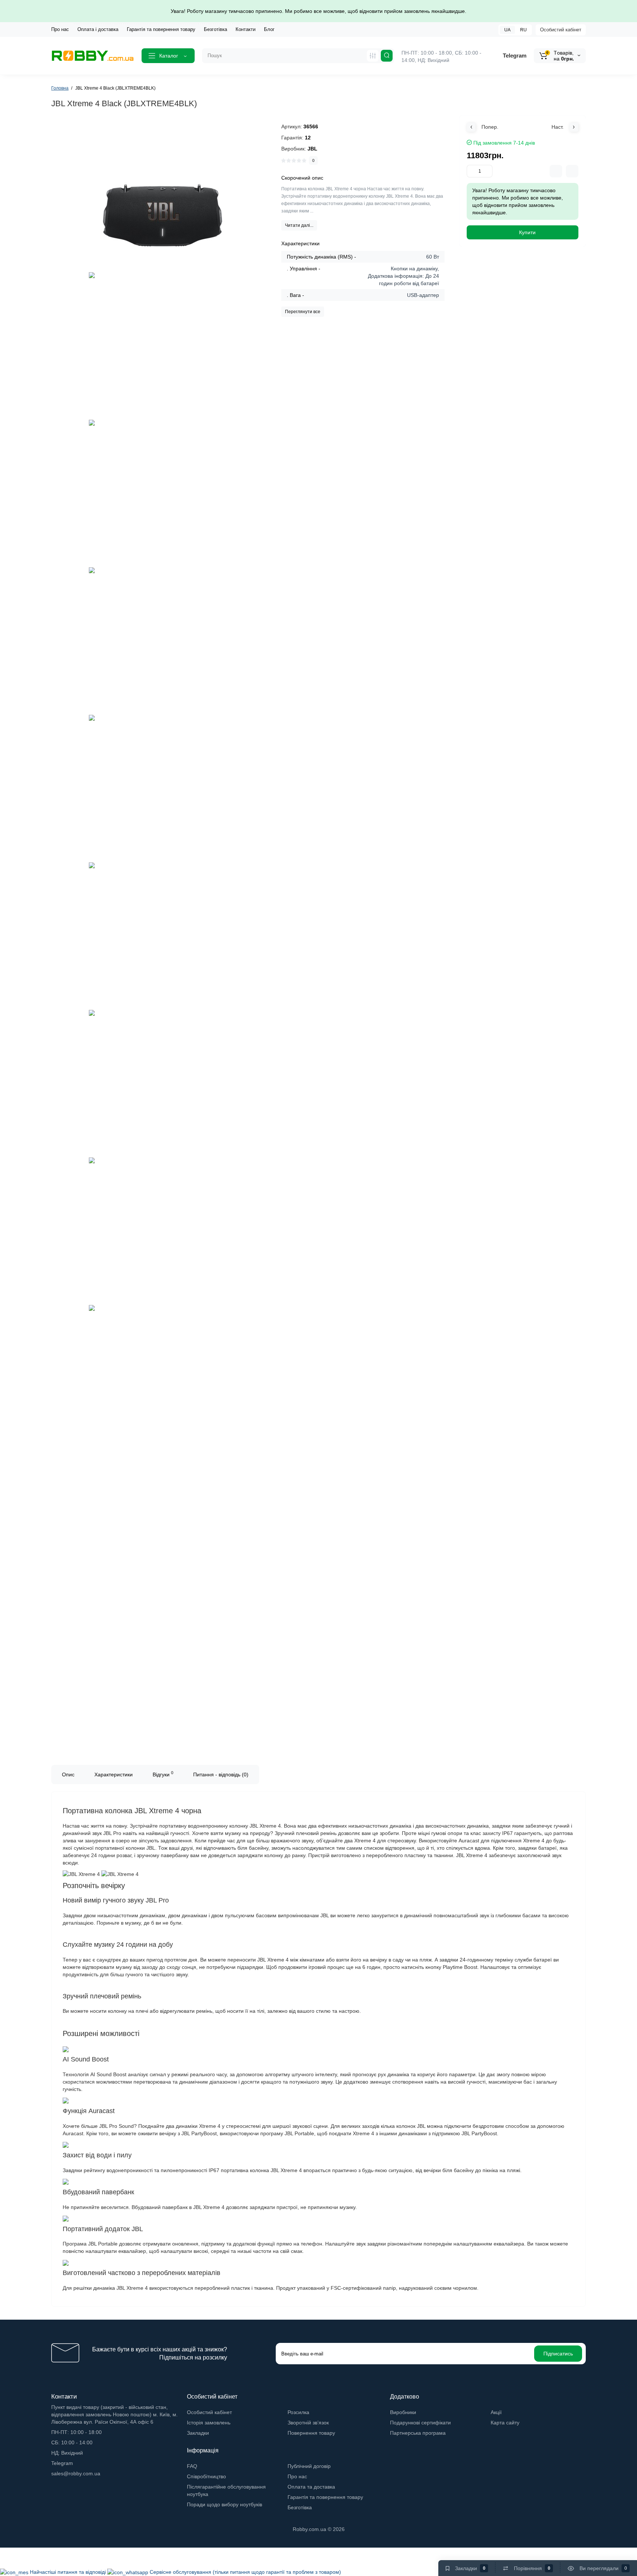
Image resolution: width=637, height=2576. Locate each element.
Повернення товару (311, 2433)
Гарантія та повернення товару (161, 29)
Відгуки (163, 1774)
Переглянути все (303, 312)
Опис (68, 1775)
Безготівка (215, 29)
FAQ (192, 2466)
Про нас (60, 29)
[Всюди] (373, 56)
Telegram (515, 56)
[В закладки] (572, 171)
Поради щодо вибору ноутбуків (224, 2504)
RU (523, 30)
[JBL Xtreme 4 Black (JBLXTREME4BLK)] (163, 197)
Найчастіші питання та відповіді (69, 2572)
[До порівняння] (556, 171)
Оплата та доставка (311, 2487)
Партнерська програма (418, 2433)
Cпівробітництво (206, 2476)
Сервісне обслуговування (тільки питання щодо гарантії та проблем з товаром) (245, 2572)
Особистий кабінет (561, 30)
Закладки (198, 2433)
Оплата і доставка (98, 29)
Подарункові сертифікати (420, 2423)
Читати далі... (299, 225)
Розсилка (298, 2412)
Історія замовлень (209, 2423)
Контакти (246, 29)
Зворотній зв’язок (308, 2423)
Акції (496, 2412)
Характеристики (114, 1775)
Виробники (403, 2412)
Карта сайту (505, 2423)
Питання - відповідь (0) (221, 1775)
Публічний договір (309, 2466)
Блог (269, 29)
